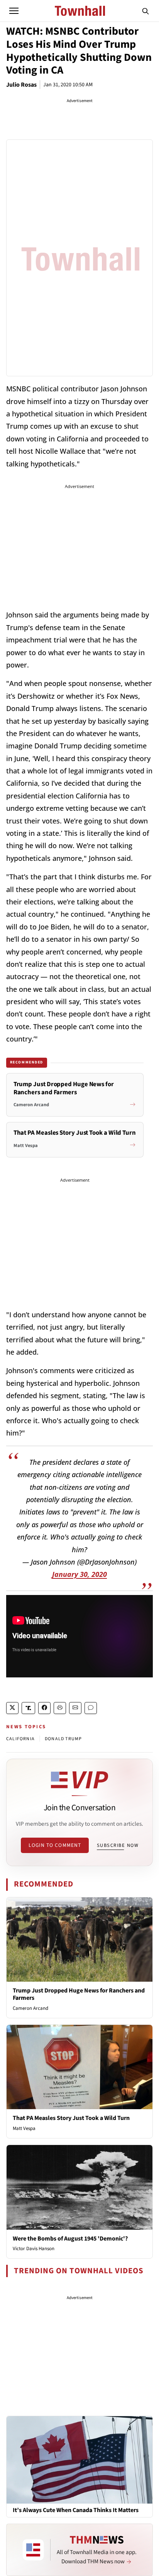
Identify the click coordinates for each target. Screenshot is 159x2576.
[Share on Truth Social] (28, 1708)
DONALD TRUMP (63, 1739)
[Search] (145, 11)
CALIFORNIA (20, 1739)
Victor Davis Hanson (34, 2249)
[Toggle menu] (14, 11)
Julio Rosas (21, 85)
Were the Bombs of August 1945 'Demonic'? (70, 2239)
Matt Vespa (24, 2128)
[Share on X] (12, 1708)
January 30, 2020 (79, 1574)
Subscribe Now (118, 1845)
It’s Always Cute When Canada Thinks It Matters (76, 2510)
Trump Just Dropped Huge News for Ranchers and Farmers (79, 1994)
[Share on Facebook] (44, 1708)
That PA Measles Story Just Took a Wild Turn (71, 2118)
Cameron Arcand (30, 2008)
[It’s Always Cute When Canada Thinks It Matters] (79, 2460)
